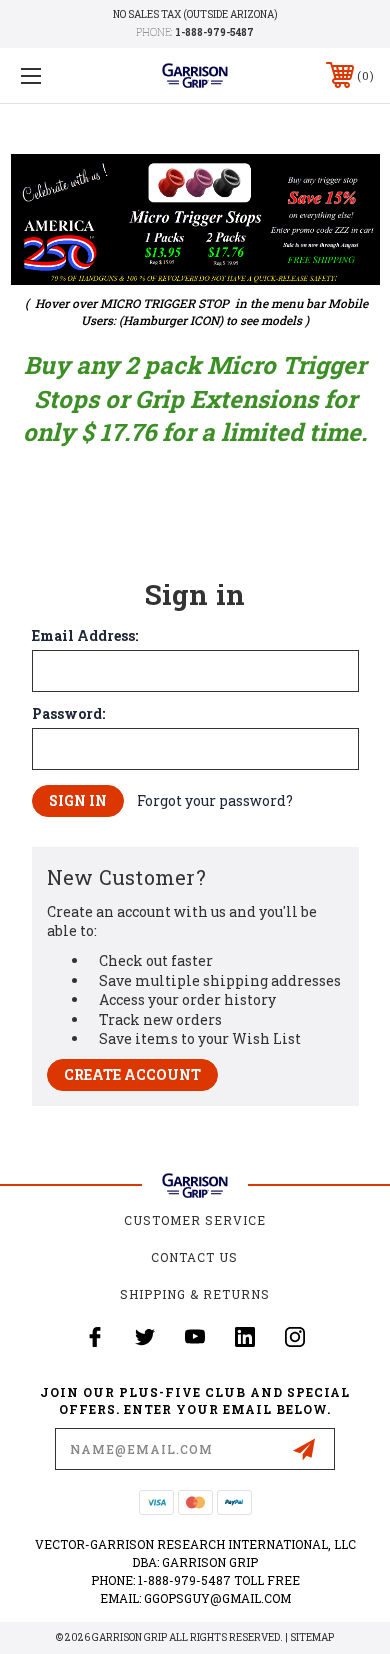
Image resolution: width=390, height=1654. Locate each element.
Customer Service (195, 1220)
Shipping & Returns (195, 1294)
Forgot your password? (215, 800)
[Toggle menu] (56, 75)
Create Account (132, 1074)
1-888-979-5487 (214, 32)
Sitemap (312, 1637)
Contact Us (194, 1257)
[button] (195, 219)
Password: (68, 714)
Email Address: (85, 636)
